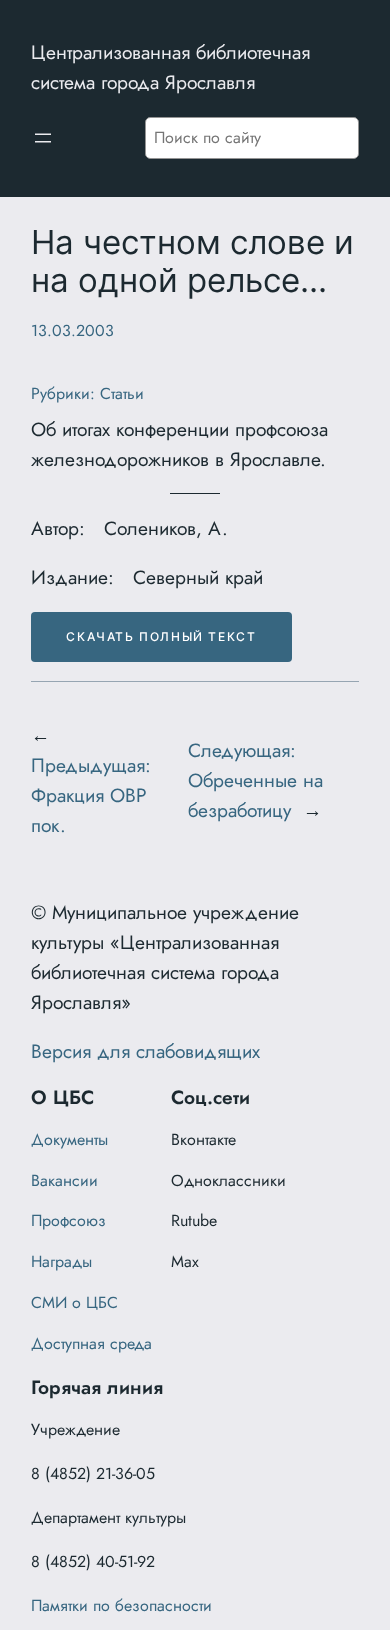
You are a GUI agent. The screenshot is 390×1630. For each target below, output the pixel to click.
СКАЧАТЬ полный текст (161, 636)
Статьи (122, 393)
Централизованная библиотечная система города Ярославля (170, 67)
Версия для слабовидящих (145, 1051)
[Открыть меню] (43, 138)
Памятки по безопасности (121, 1605)
